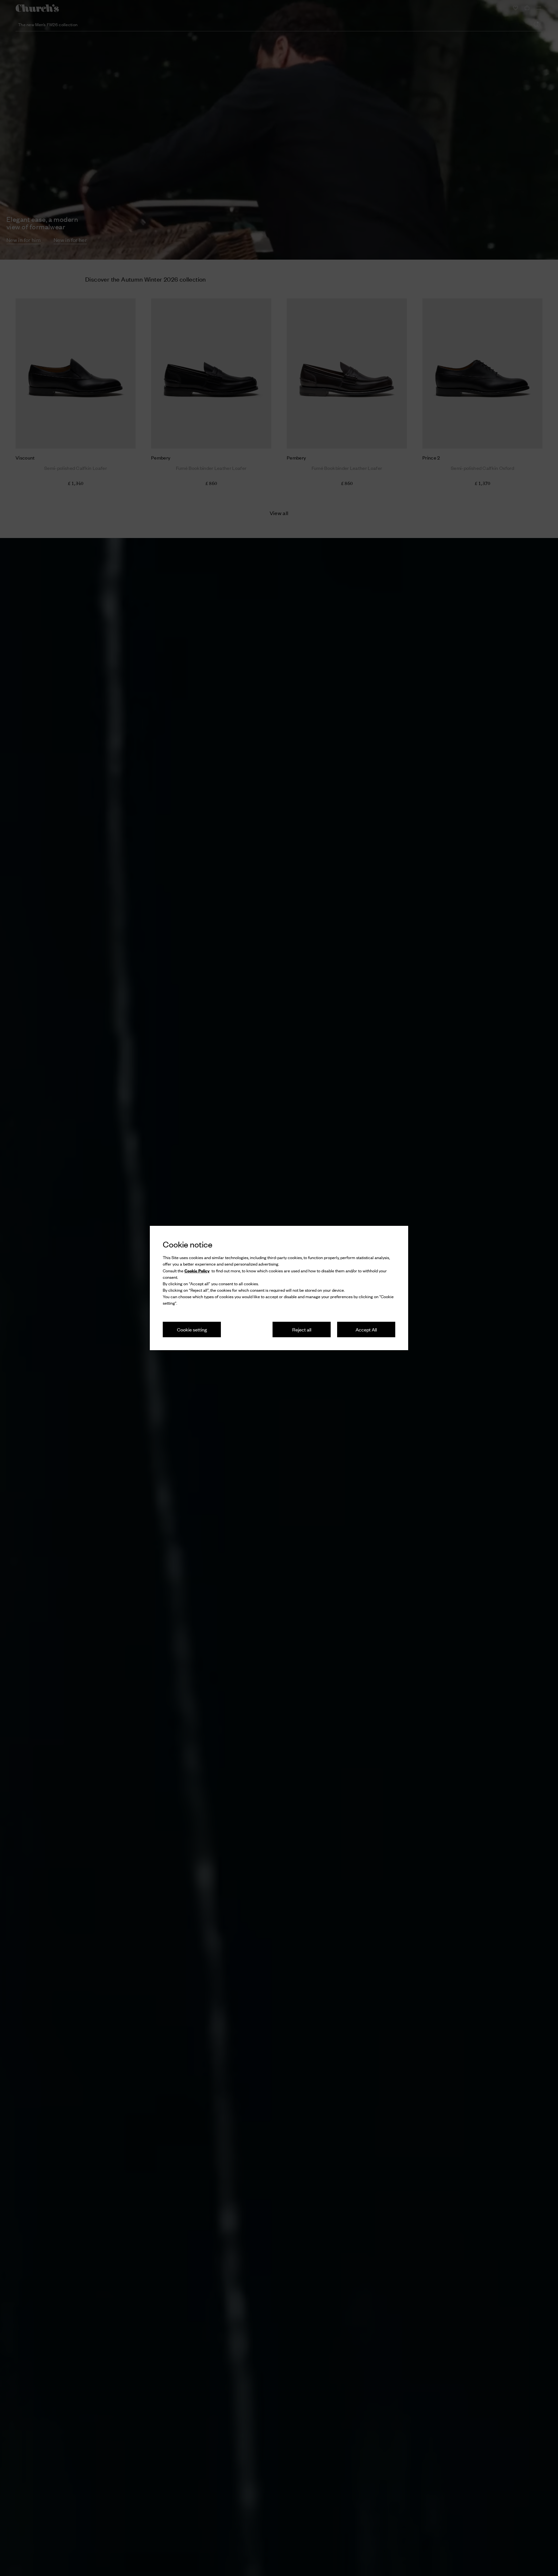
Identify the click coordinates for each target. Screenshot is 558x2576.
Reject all (302, 1329)
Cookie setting (192, 1329)
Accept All (366, 1329)
